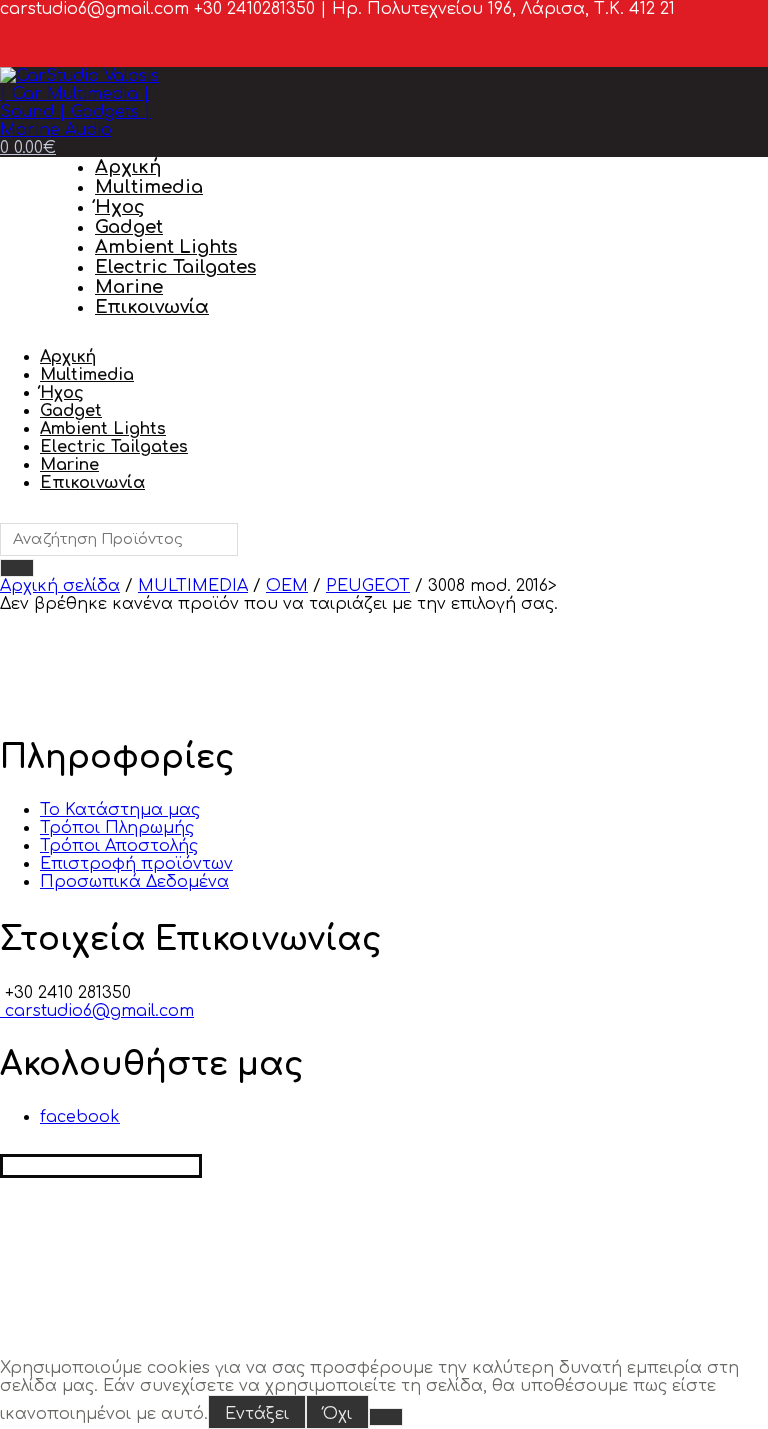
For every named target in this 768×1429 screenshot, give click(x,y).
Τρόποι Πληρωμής (117, 828)
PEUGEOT (368, 586)
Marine (129, 287)
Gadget (129, 227)
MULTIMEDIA (193, 586)
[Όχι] (386, 1417)
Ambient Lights (166, 247)
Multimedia (149, 187)
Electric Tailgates (175, 267)
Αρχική (128, 167)
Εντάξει (257, 1414)
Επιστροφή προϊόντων (136, 864)
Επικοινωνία (152, 307)
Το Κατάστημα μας (120, 810)
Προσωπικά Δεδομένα (134, 882)
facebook (80, 1117)
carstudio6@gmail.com (97, 1011)
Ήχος (120, 207)
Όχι (337, 1414)
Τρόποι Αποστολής (119, 846)
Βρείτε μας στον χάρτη (101, 1166)
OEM (287, 586)
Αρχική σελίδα (60, 586)
